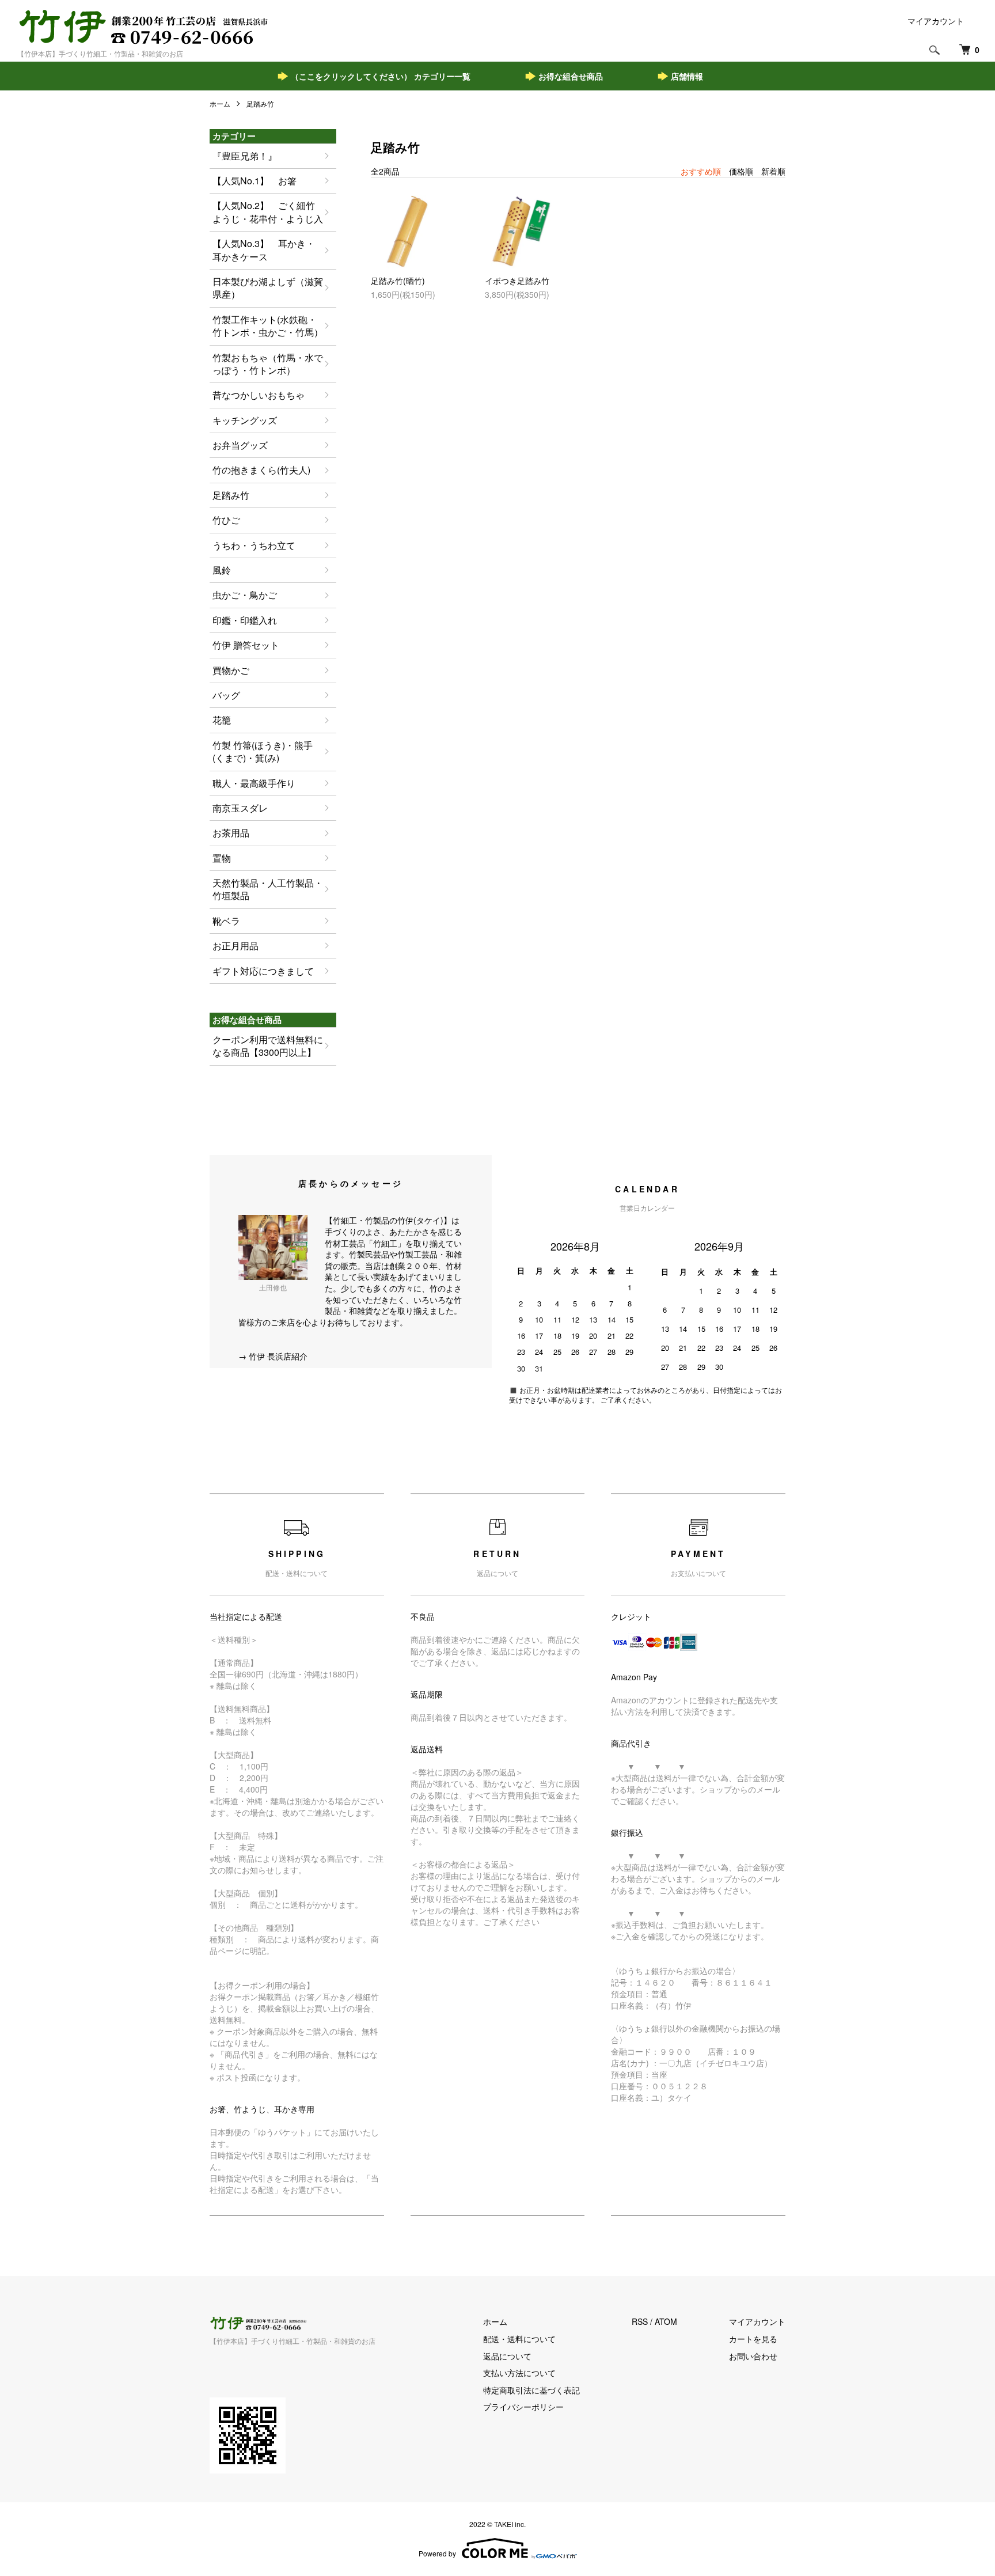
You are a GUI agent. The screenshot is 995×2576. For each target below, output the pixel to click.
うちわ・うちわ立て (254, 545)
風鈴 (222, 570)
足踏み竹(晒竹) (398, 281)
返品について (507, 2356)
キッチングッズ (245, 420)
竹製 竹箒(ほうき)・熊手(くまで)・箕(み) (263, 751)
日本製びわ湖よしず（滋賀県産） (268, 288)
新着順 (773, 171)
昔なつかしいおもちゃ (259, 395)
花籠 (222, 720)
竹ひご (226, 520)
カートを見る (753, 2339)
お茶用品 (231, 833)
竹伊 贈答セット (246, 645)
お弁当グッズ (240, 445)
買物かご (231, 670)
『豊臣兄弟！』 (245, 156)
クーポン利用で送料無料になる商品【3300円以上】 (268, 1046)
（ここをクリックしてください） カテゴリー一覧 (381, 76)
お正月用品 (236, 946)
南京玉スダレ (240, 808)
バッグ (226, 695)
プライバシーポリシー (523, 2407)
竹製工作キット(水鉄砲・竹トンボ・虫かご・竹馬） (268, 326)
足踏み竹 (260, 103)
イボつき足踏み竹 (517, 281)
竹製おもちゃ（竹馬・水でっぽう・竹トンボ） (268, 364)
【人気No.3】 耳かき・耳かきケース (264, 250)
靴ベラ (226, 921)
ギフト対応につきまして (263, 971)
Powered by (437, 2553)
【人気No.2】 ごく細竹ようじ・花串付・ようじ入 (268, 212)
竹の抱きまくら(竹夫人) (261, 470)
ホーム (220, 103)
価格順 (741, 171)
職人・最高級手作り (254, 783)
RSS (640, 2321)
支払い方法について (519, 2373)
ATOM (666, 2321)
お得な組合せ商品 (571, 76)
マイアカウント (936, 21)
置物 (222, 858)
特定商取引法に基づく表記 (531, 2390)
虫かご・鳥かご (245, 595)
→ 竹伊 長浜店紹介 (273, 1356)
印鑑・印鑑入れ (245, 620)
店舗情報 (687, 76)
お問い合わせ (753, 2356)
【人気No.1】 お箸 (255, 181)
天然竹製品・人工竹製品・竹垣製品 (268, 889)
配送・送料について (519, 2339)
